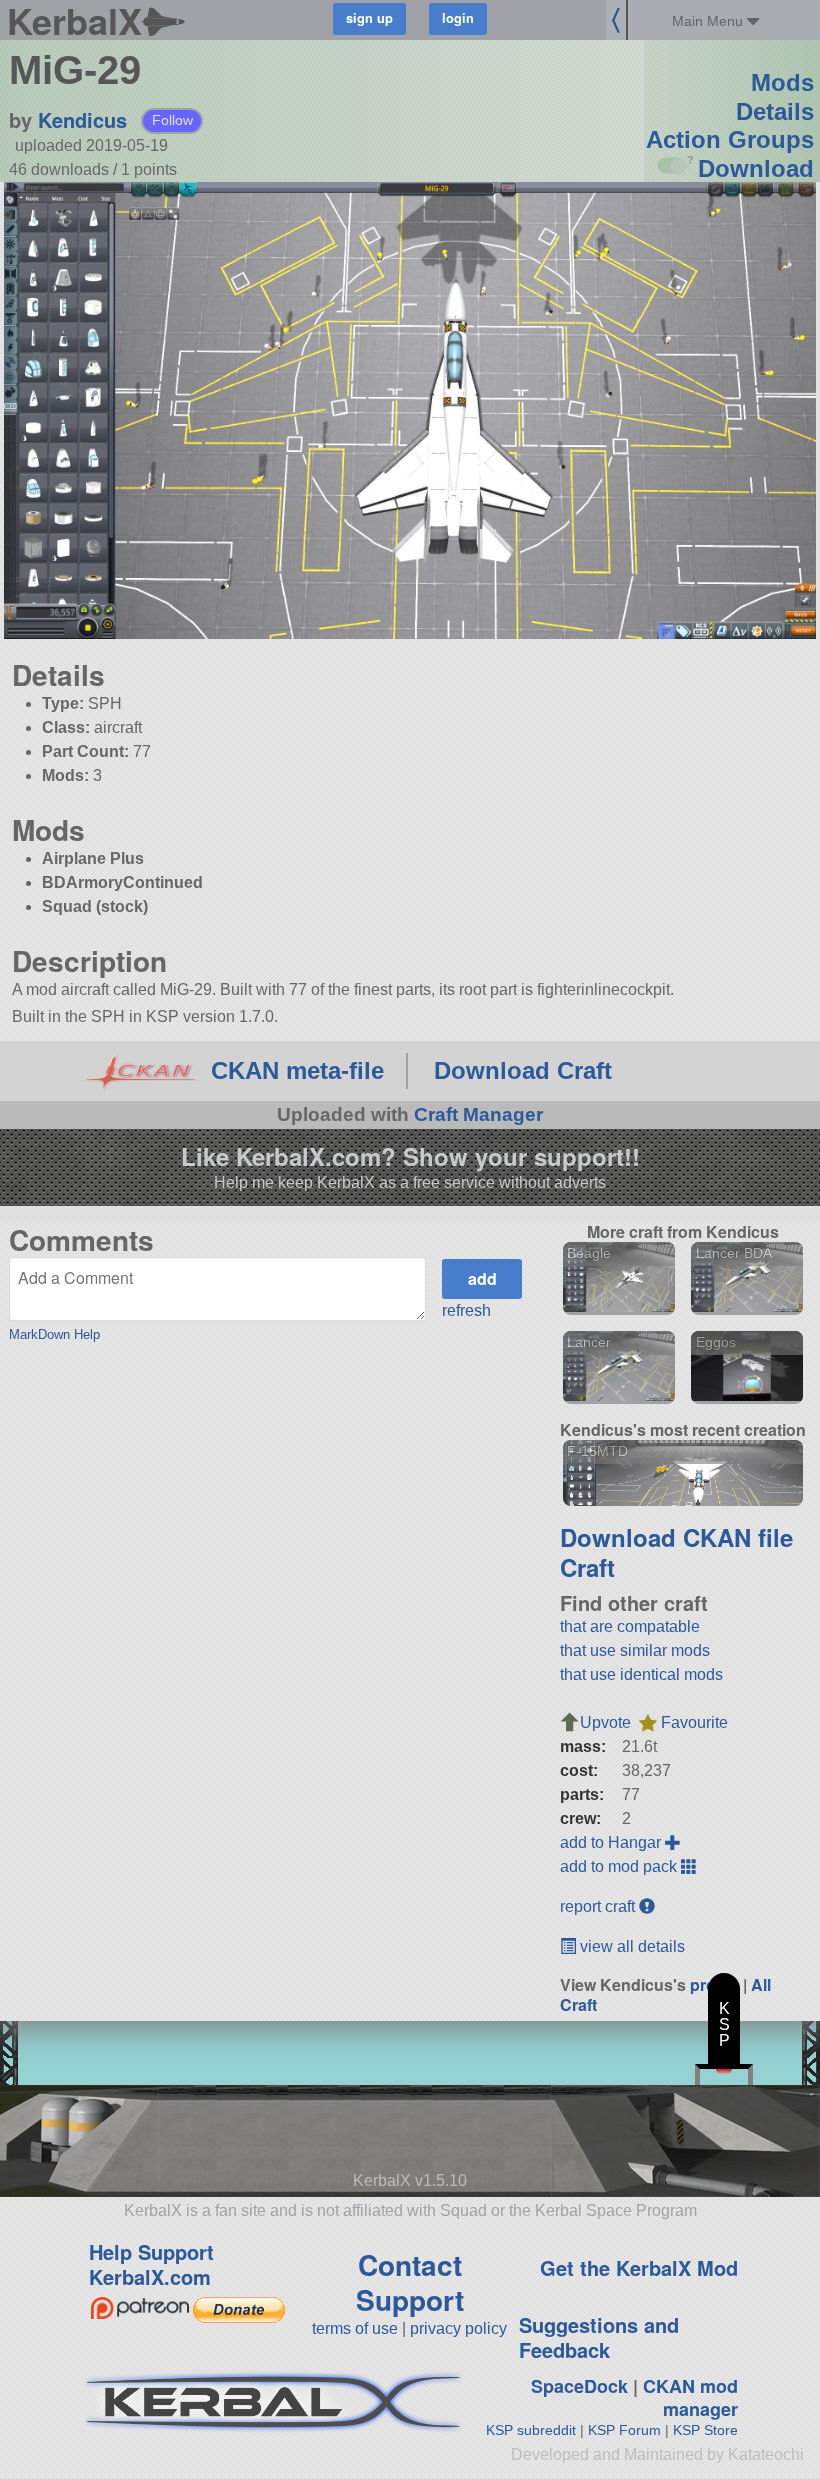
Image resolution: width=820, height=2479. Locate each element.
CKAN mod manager (690, 2397)
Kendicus (82, 119)
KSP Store (705, 2430)
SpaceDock (579, 2386)
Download (756, 168)
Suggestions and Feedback (599, 2337)
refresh (466, 1310)
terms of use (355, 2328)
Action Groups (730, 139)
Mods (782, 82)
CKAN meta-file (297, 1070)
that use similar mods (635, 1650)
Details (775, 111)
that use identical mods (641, 1674)
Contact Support (410, 2282)
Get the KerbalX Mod (639, 2267)
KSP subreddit (531, 2430)
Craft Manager (478, 1114)
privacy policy (458, 2328)
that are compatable (630, 1626)
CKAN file (738, 1537)
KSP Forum (624, 2430)
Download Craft (523, 1070)
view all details (630, 1946)
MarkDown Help (54, 1334)
